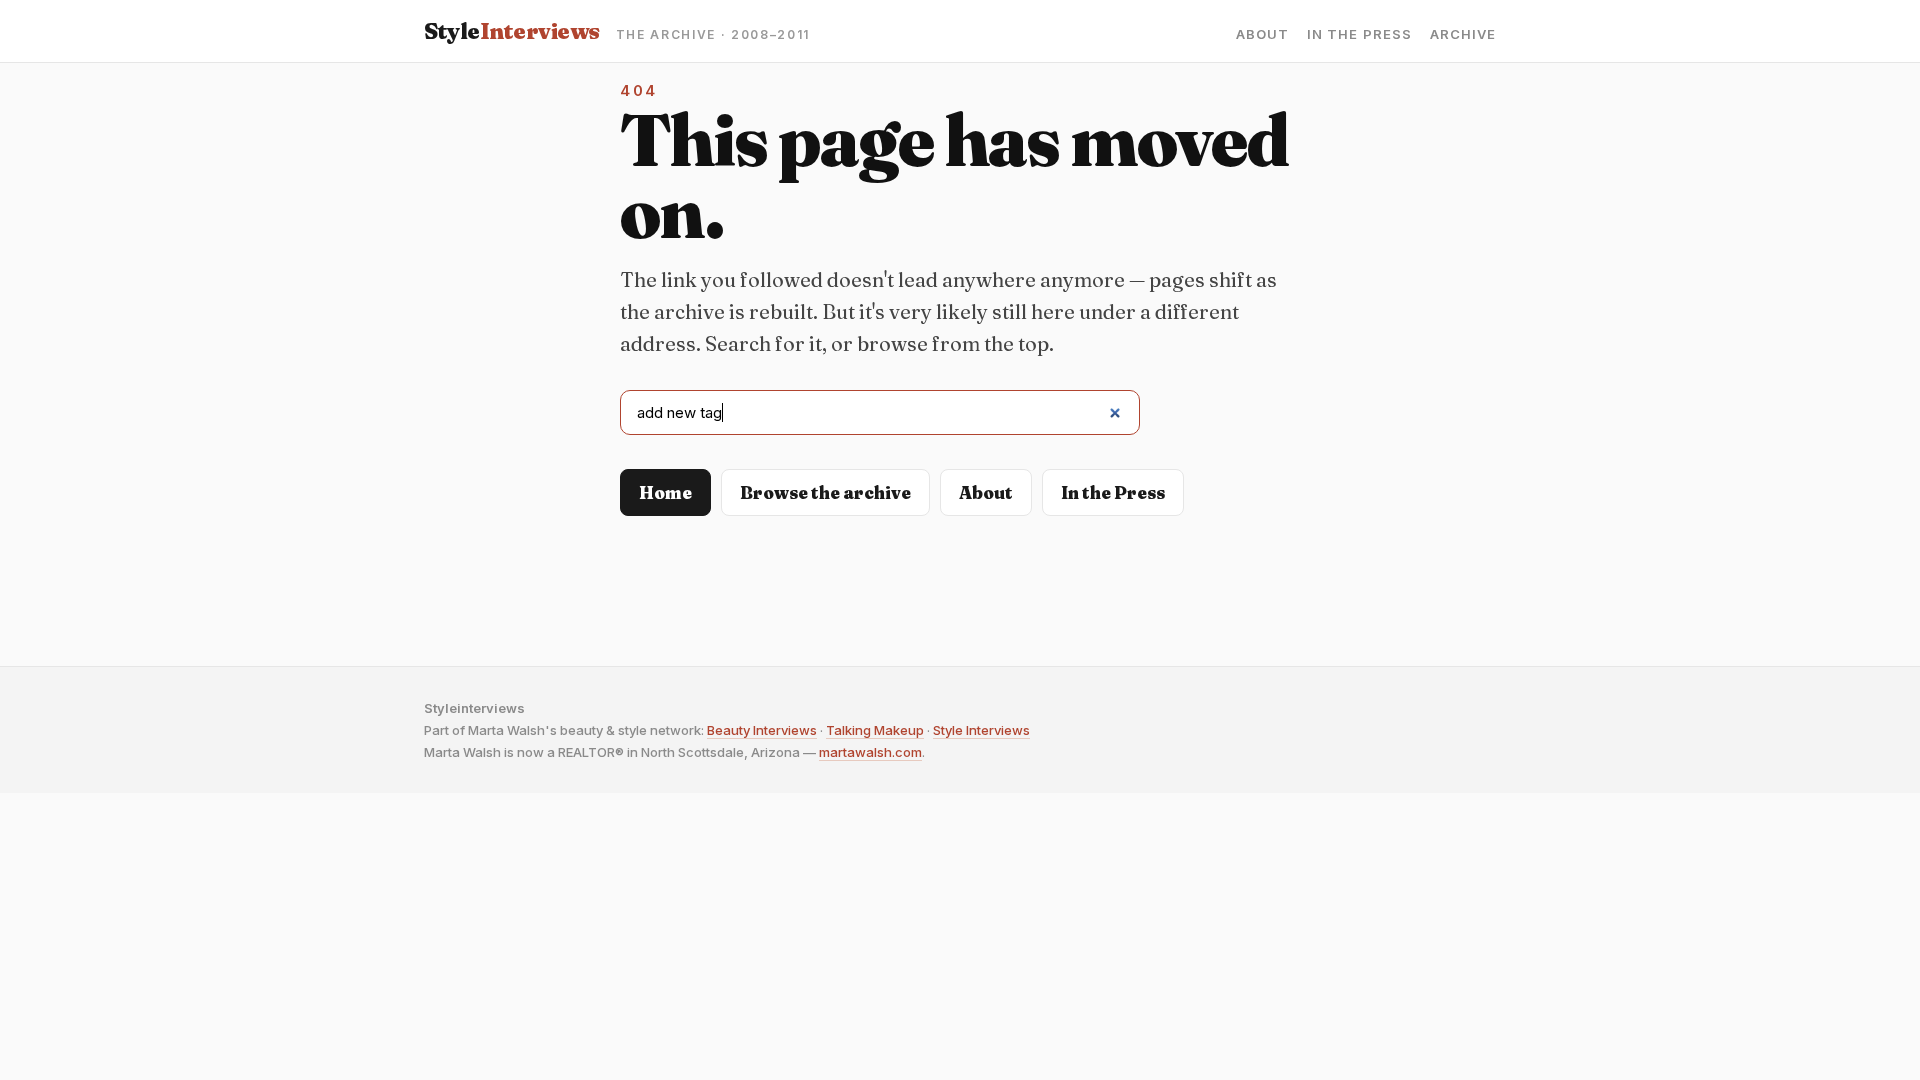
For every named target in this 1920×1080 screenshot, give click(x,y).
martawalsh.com (870, 752)
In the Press (1359, 34)
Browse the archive (825, 492)
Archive (1463, 34)
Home (665, 492)
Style (512, 31)
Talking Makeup (875, 730)
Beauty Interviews (762, 730)
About (1262, 34)
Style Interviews (981, 730)
